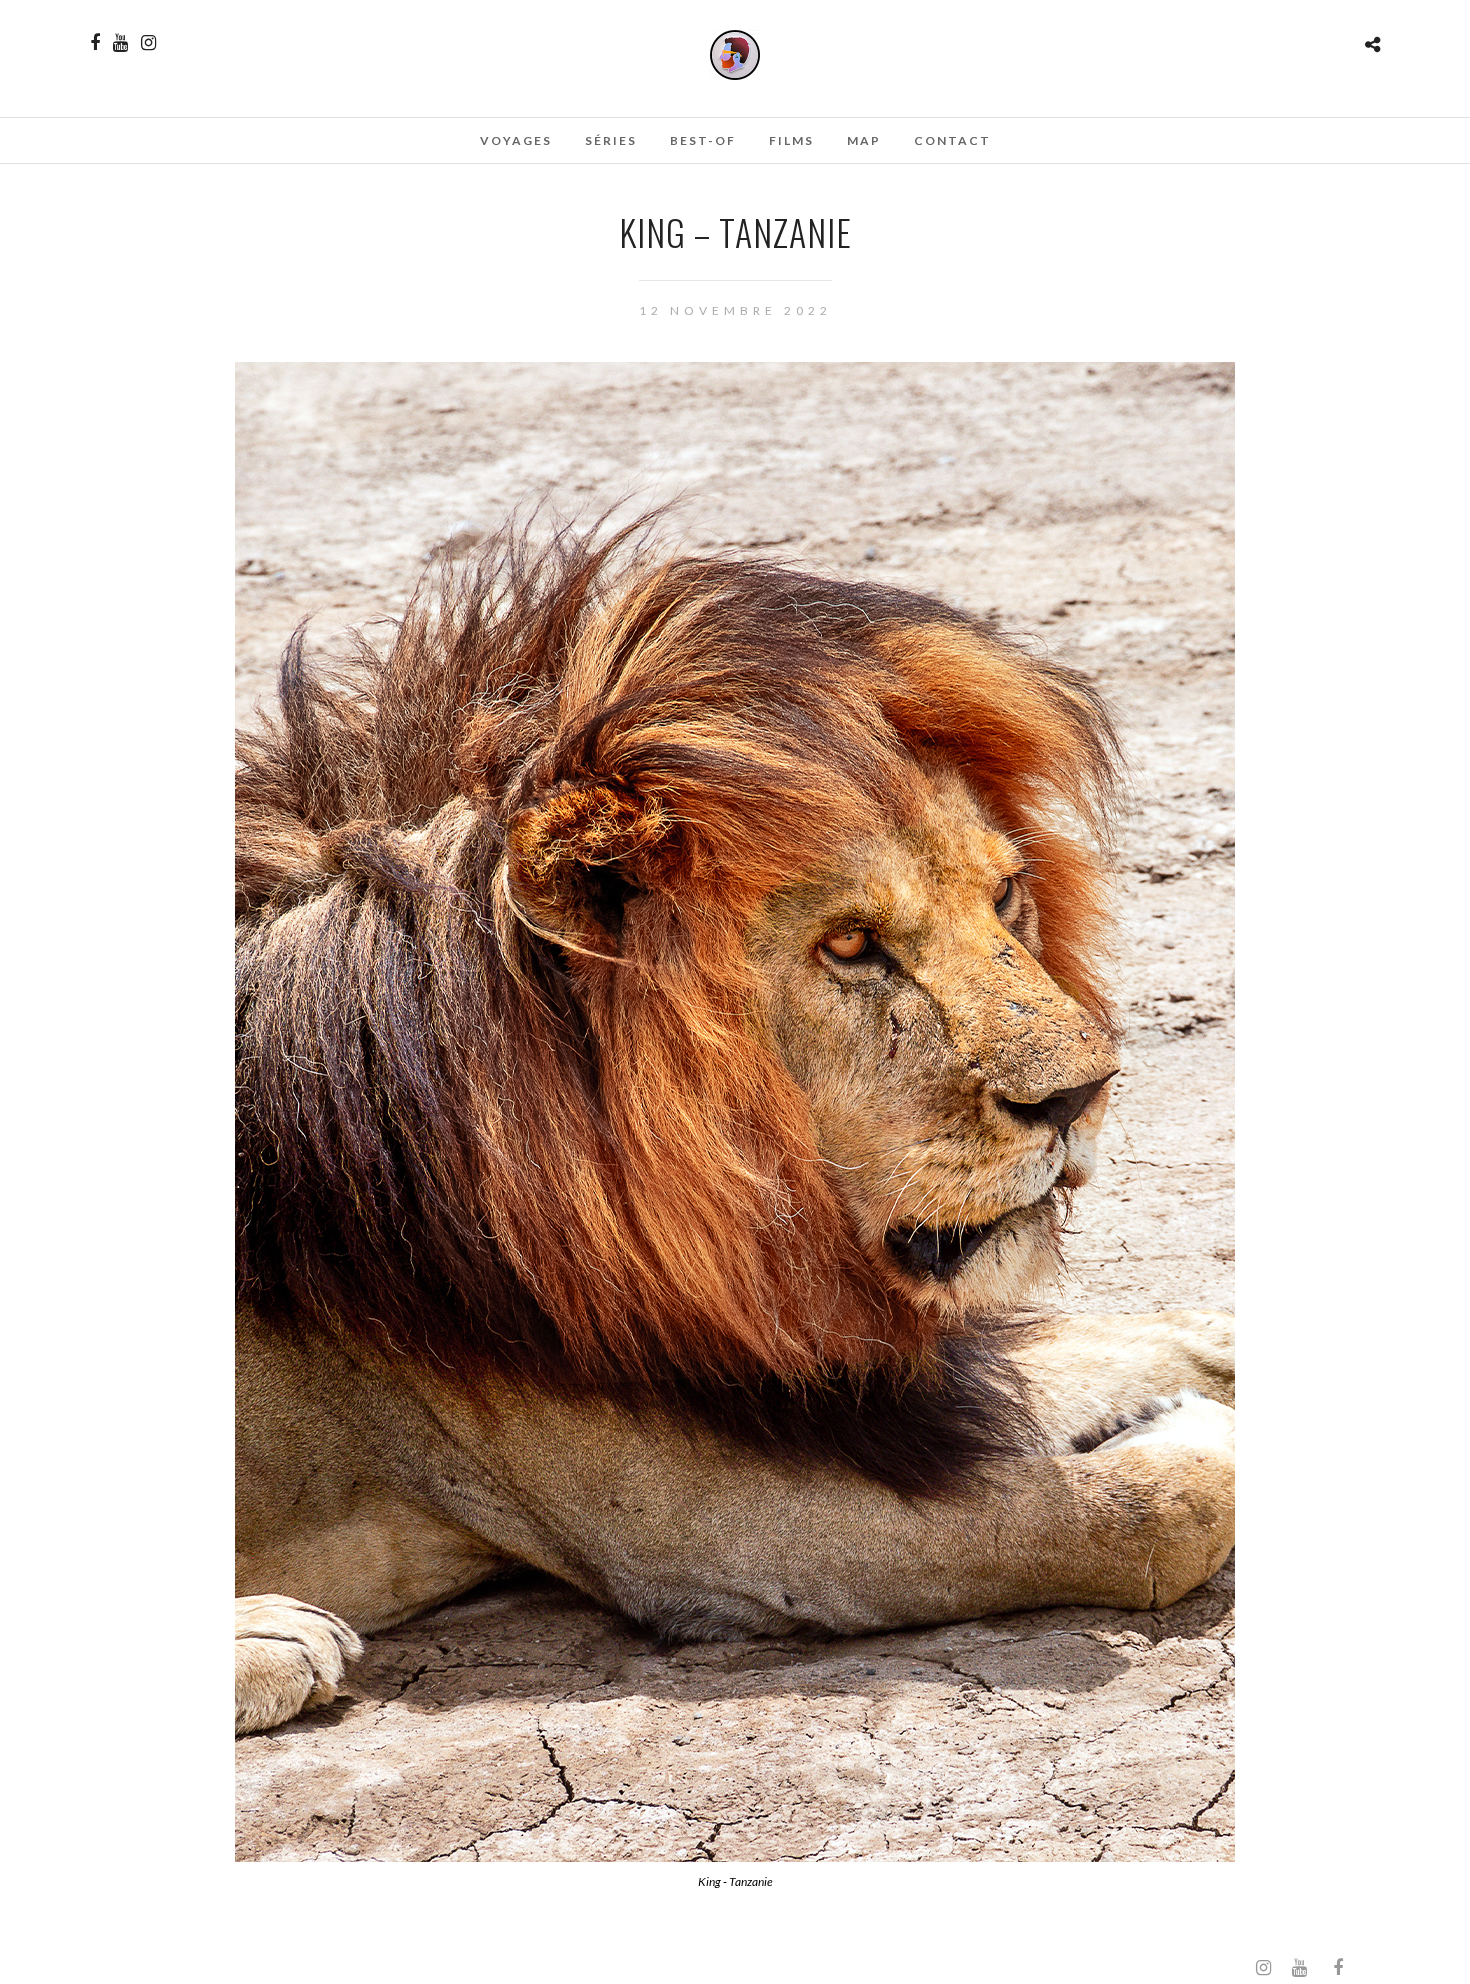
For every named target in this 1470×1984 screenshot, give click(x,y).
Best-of (703, 140)
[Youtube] (120, 43)
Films (791, 140)
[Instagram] (148, 43)
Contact (952, 140)
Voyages (516, 140)
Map (864, 140)
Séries (611, 140)
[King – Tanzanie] (735, 1855)
